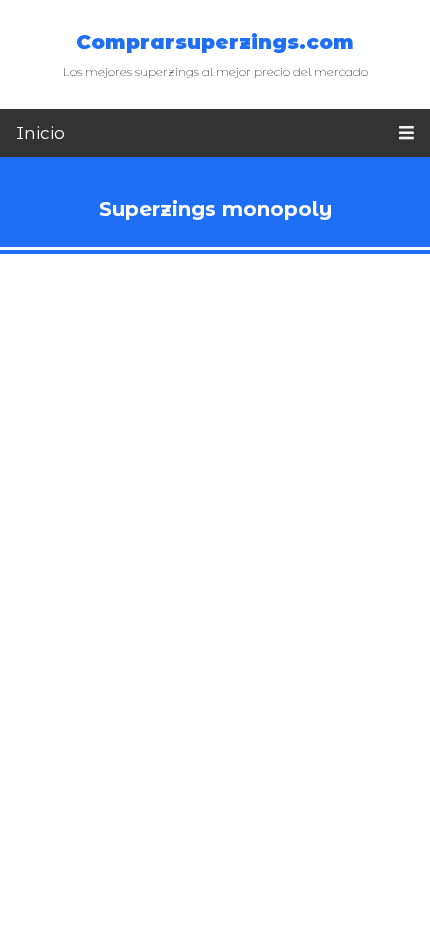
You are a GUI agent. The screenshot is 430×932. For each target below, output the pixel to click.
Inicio (40, 133)
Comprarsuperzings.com (215, 42)
